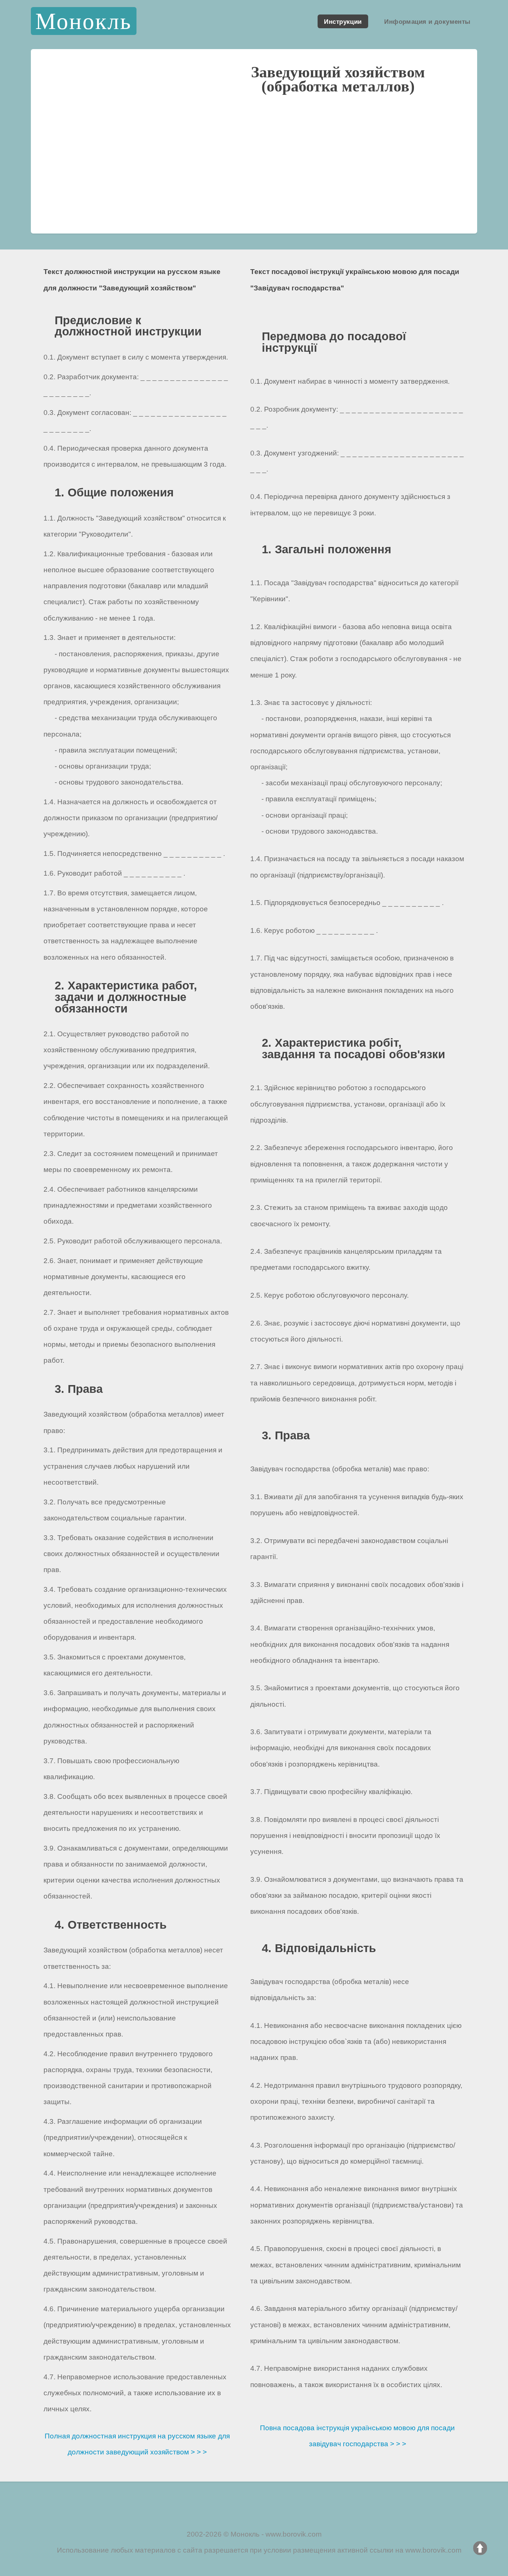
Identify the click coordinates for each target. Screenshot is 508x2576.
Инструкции (343, 21)
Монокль (83, 21)
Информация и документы (427, 21)
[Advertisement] (254, 171)
